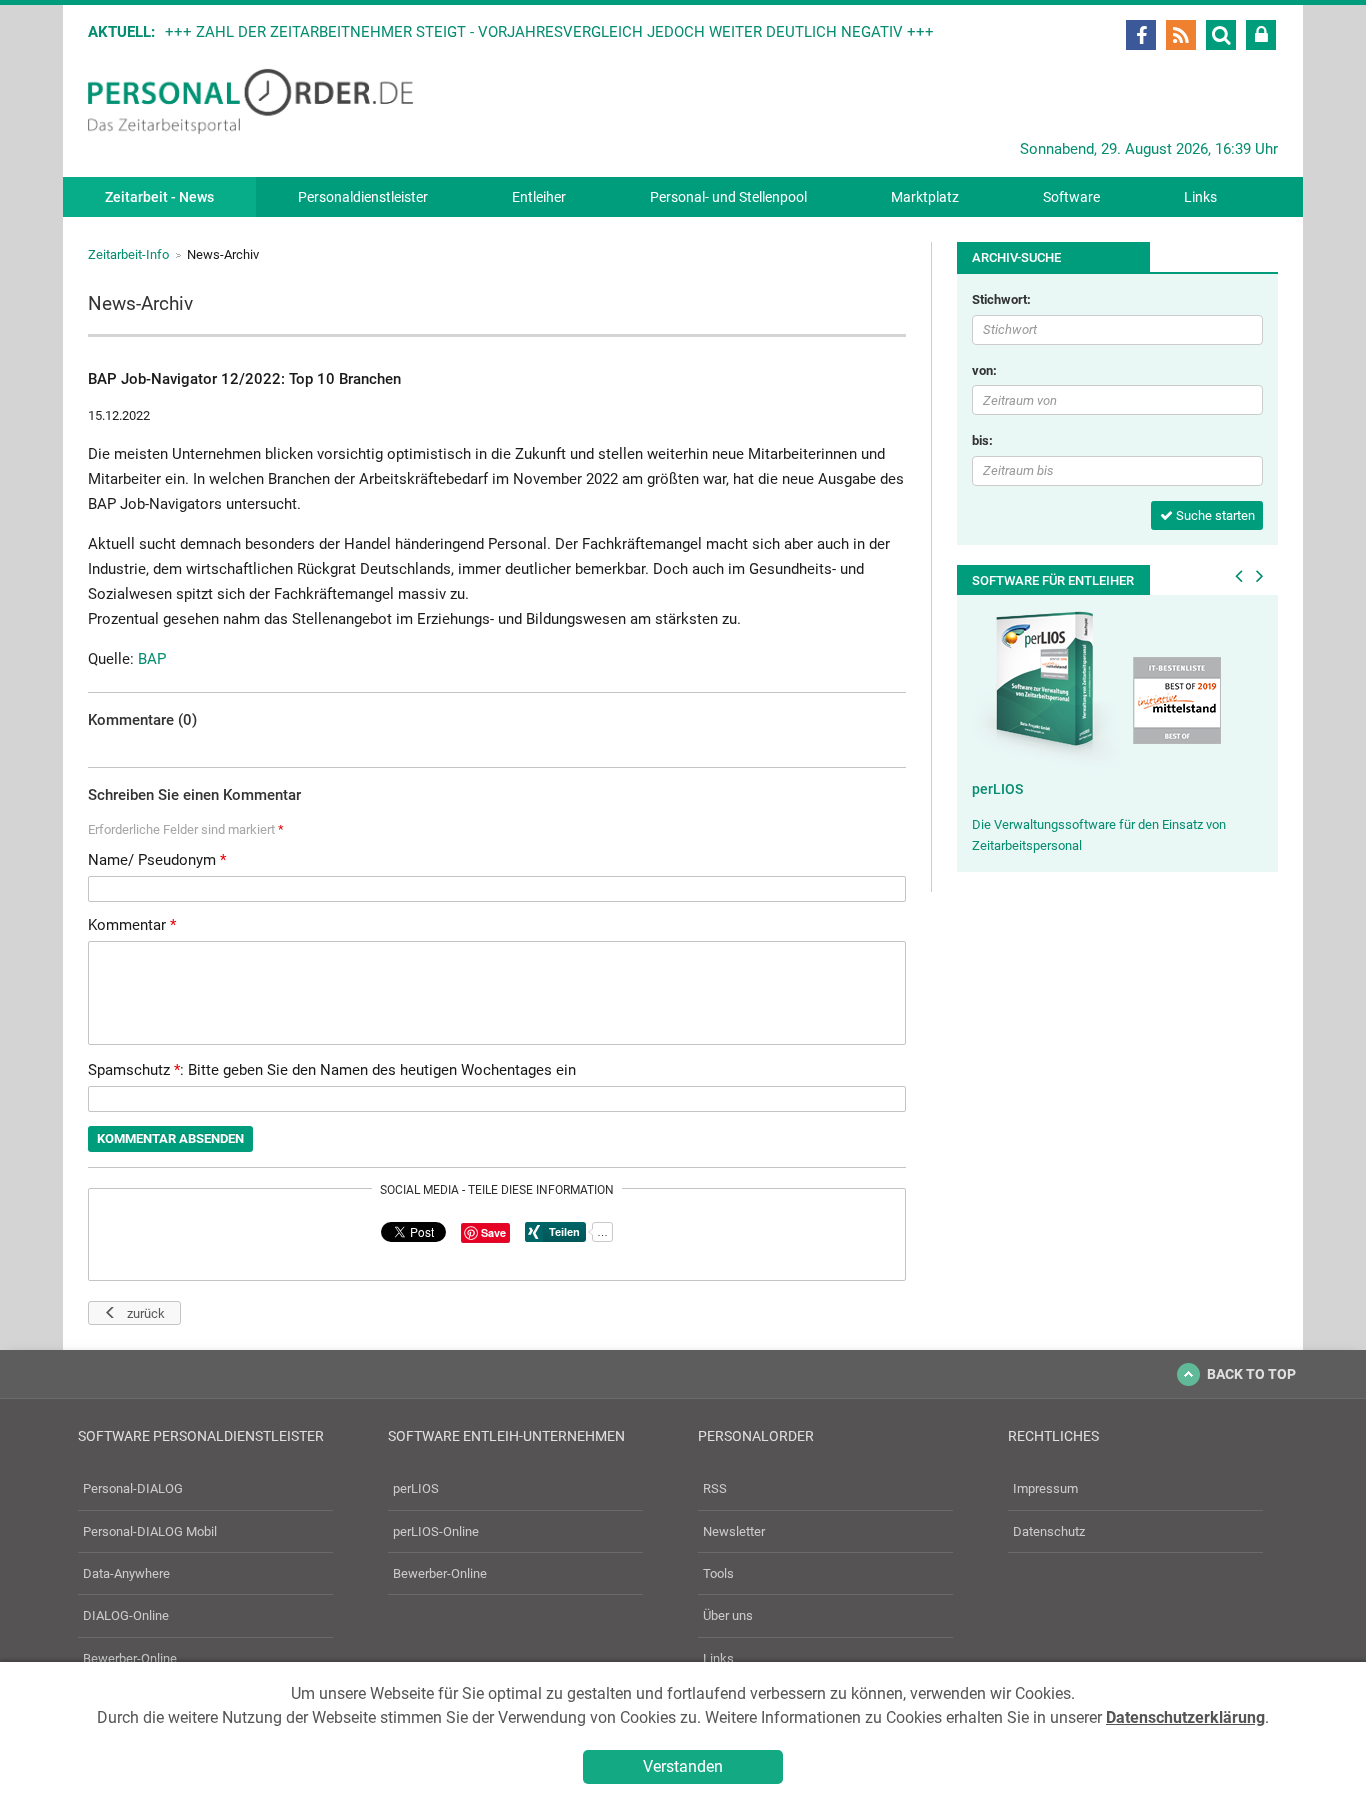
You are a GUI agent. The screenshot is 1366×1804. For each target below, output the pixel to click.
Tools (718, 1573)
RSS (715, 1488)
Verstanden (683, 1766)
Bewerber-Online (130, 1658)
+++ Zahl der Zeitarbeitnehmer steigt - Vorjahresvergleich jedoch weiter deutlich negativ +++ (549, 32)
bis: (982, 440)
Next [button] (1260, 576)
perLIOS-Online (436, 1531)
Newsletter (734, 1531)
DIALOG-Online (126, 1615)
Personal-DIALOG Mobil (150, 1531)
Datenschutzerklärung (1185, 1717)
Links (1200, 197)
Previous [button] (1239, 576)
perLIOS (997, 789)
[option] (1117, 733)
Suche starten (1214, 515)
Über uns (728, 1615)
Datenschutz (1049, 1531)
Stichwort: (1001, 299)
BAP (152, 659)
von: (984, 370)
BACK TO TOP (1251, 1374)
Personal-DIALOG (133, 1488)
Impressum (1045, 1488)
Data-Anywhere (126, 1573)
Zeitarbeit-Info (128, 254)
